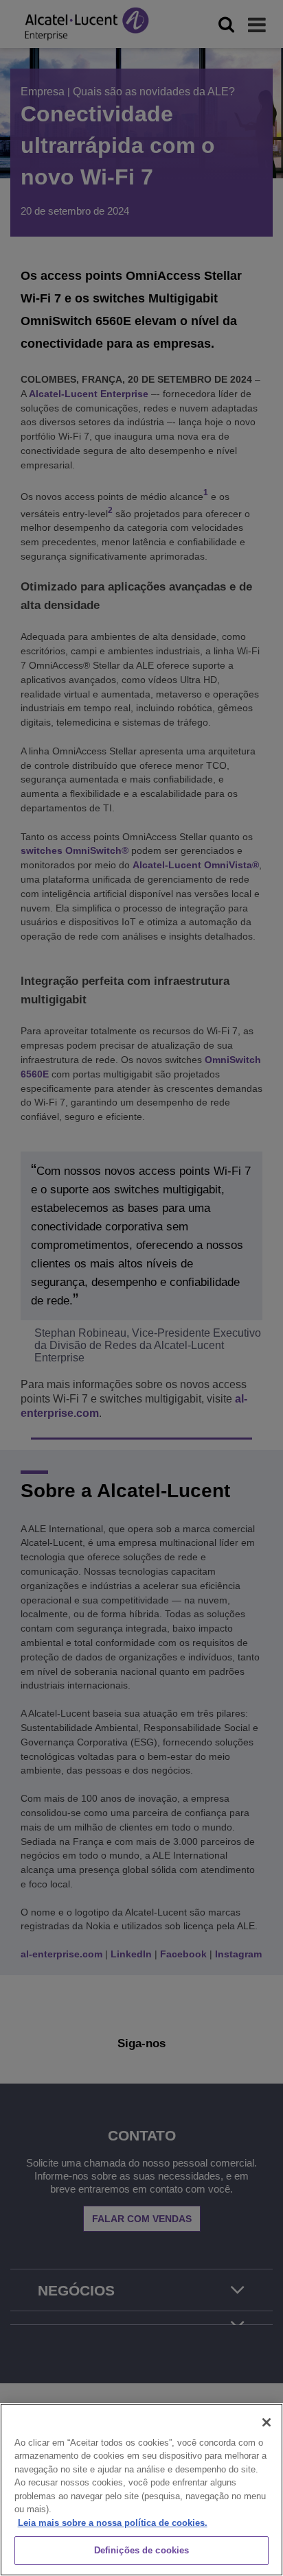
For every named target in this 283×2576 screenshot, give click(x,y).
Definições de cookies (142, 2550)
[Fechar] (267, 2422)
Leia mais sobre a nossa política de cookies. (113, 2523)
